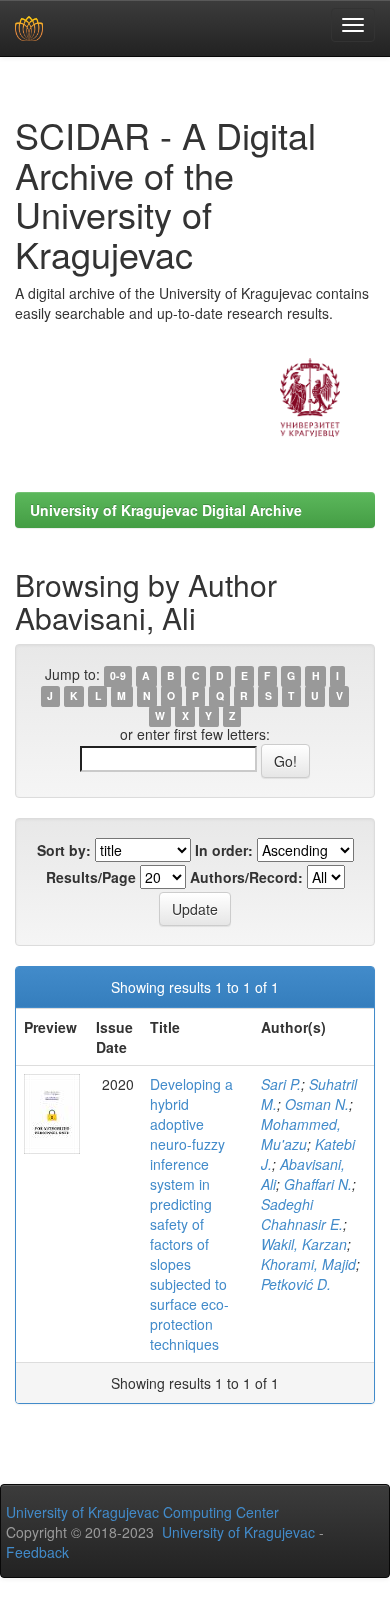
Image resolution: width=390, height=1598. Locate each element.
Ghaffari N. (318, 1184)
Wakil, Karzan (304, 1244)
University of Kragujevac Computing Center (142, 1512)
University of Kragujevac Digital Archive (166, 510)
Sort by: (64, 850)
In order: (224, 850)
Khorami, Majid (308, 1264)
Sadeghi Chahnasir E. (302, 1214)
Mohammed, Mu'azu (301, 1134)
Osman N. (317, 1104)
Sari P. (281, 1084)
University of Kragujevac (238, 1532)
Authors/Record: (246, 877)
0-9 (118, 675)
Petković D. (296, 1284)
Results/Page (91, 877)
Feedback (37, 1552)
